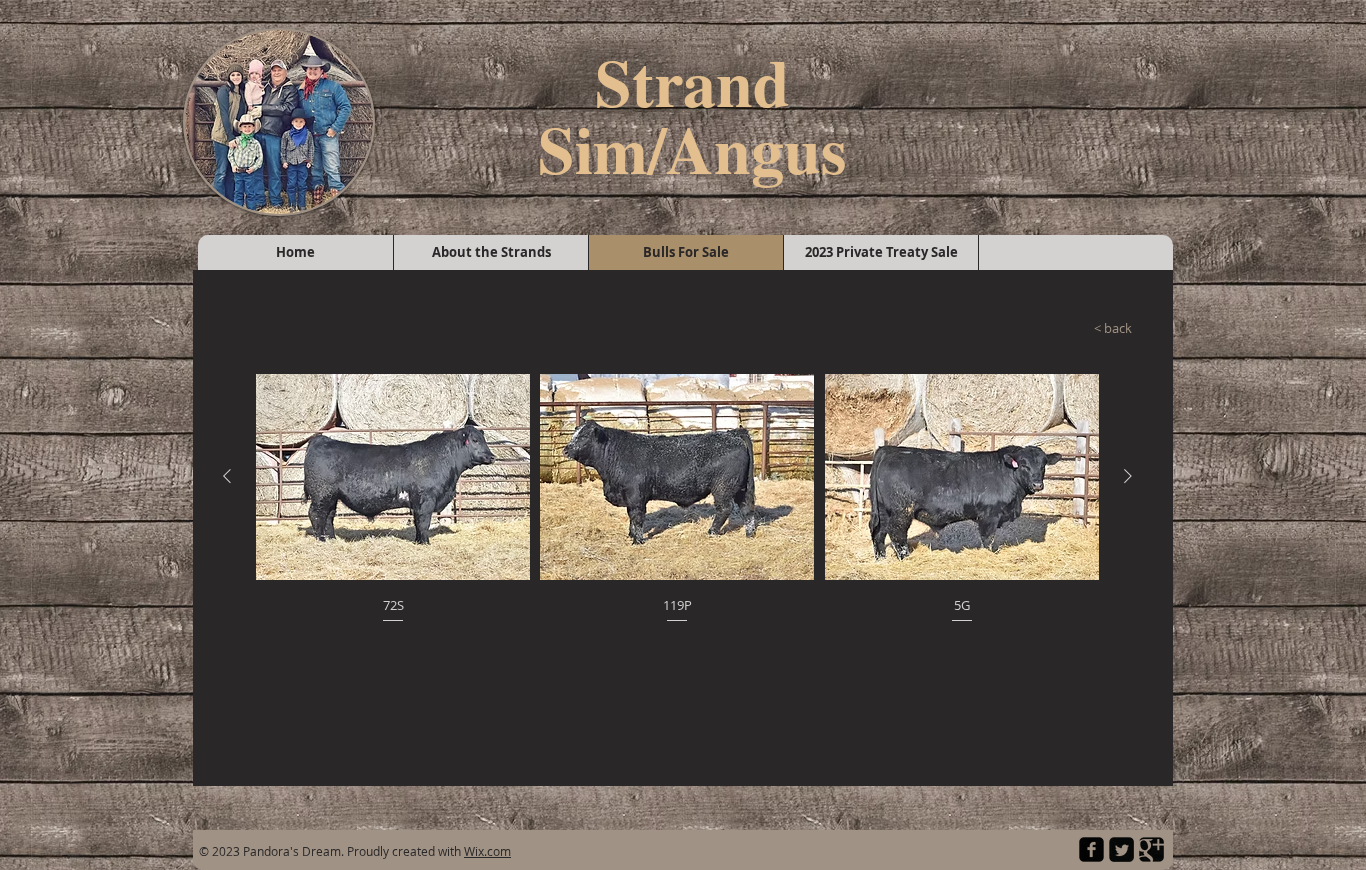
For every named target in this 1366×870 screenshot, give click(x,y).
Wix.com (487, 851)
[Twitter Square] (1121, 849)
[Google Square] (1151, 849)
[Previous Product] (227, 476)
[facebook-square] (1091, 849)
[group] (677, 500)
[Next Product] (1128, 476)
